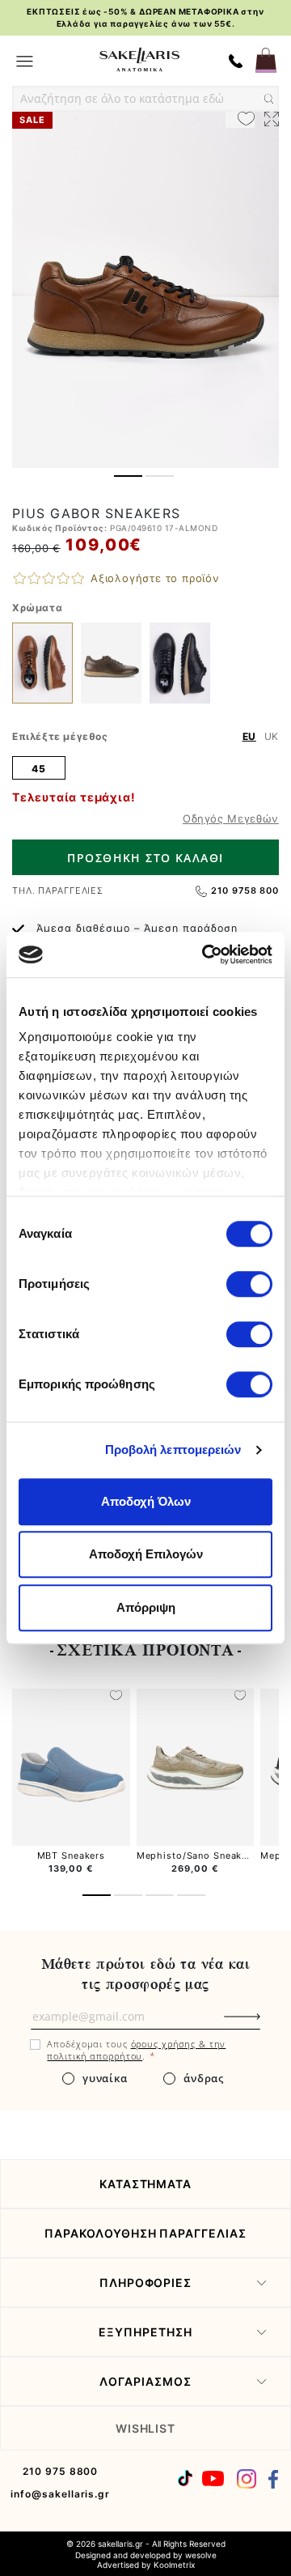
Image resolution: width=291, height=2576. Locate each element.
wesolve (201, 2555)
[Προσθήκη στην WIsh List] (116, 1697)
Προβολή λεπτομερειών (173, 1450)
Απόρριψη (146, 1607)
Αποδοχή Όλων (146, 1501)
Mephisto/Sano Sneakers (197, 1855)
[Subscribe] (269, 2025)
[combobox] (145, 99)
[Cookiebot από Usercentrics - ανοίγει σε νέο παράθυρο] (205, 954)
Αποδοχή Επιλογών (146, 1554)
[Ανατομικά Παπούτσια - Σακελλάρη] (139, 60)
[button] (128, 476)
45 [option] (38, 769)
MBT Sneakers (72, 1855)
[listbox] (145, 767)
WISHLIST (146, 2428)
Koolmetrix (174, 2565)
